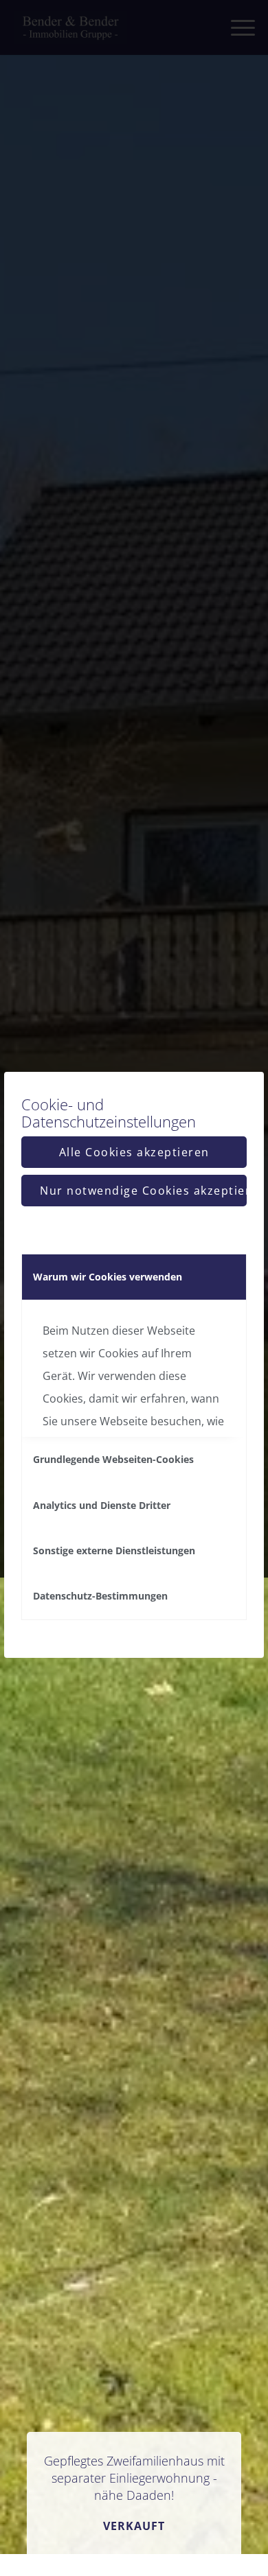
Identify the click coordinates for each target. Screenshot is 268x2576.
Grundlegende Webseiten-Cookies (113, 1459)
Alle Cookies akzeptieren (134, 1152)
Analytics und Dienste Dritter (102, 1505)
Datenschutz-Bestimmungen (100, 1596)
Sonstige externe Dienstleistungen (114, 1550)
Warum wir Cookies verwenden (108, 1277)
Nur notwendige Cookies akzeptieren (143, 1191)
